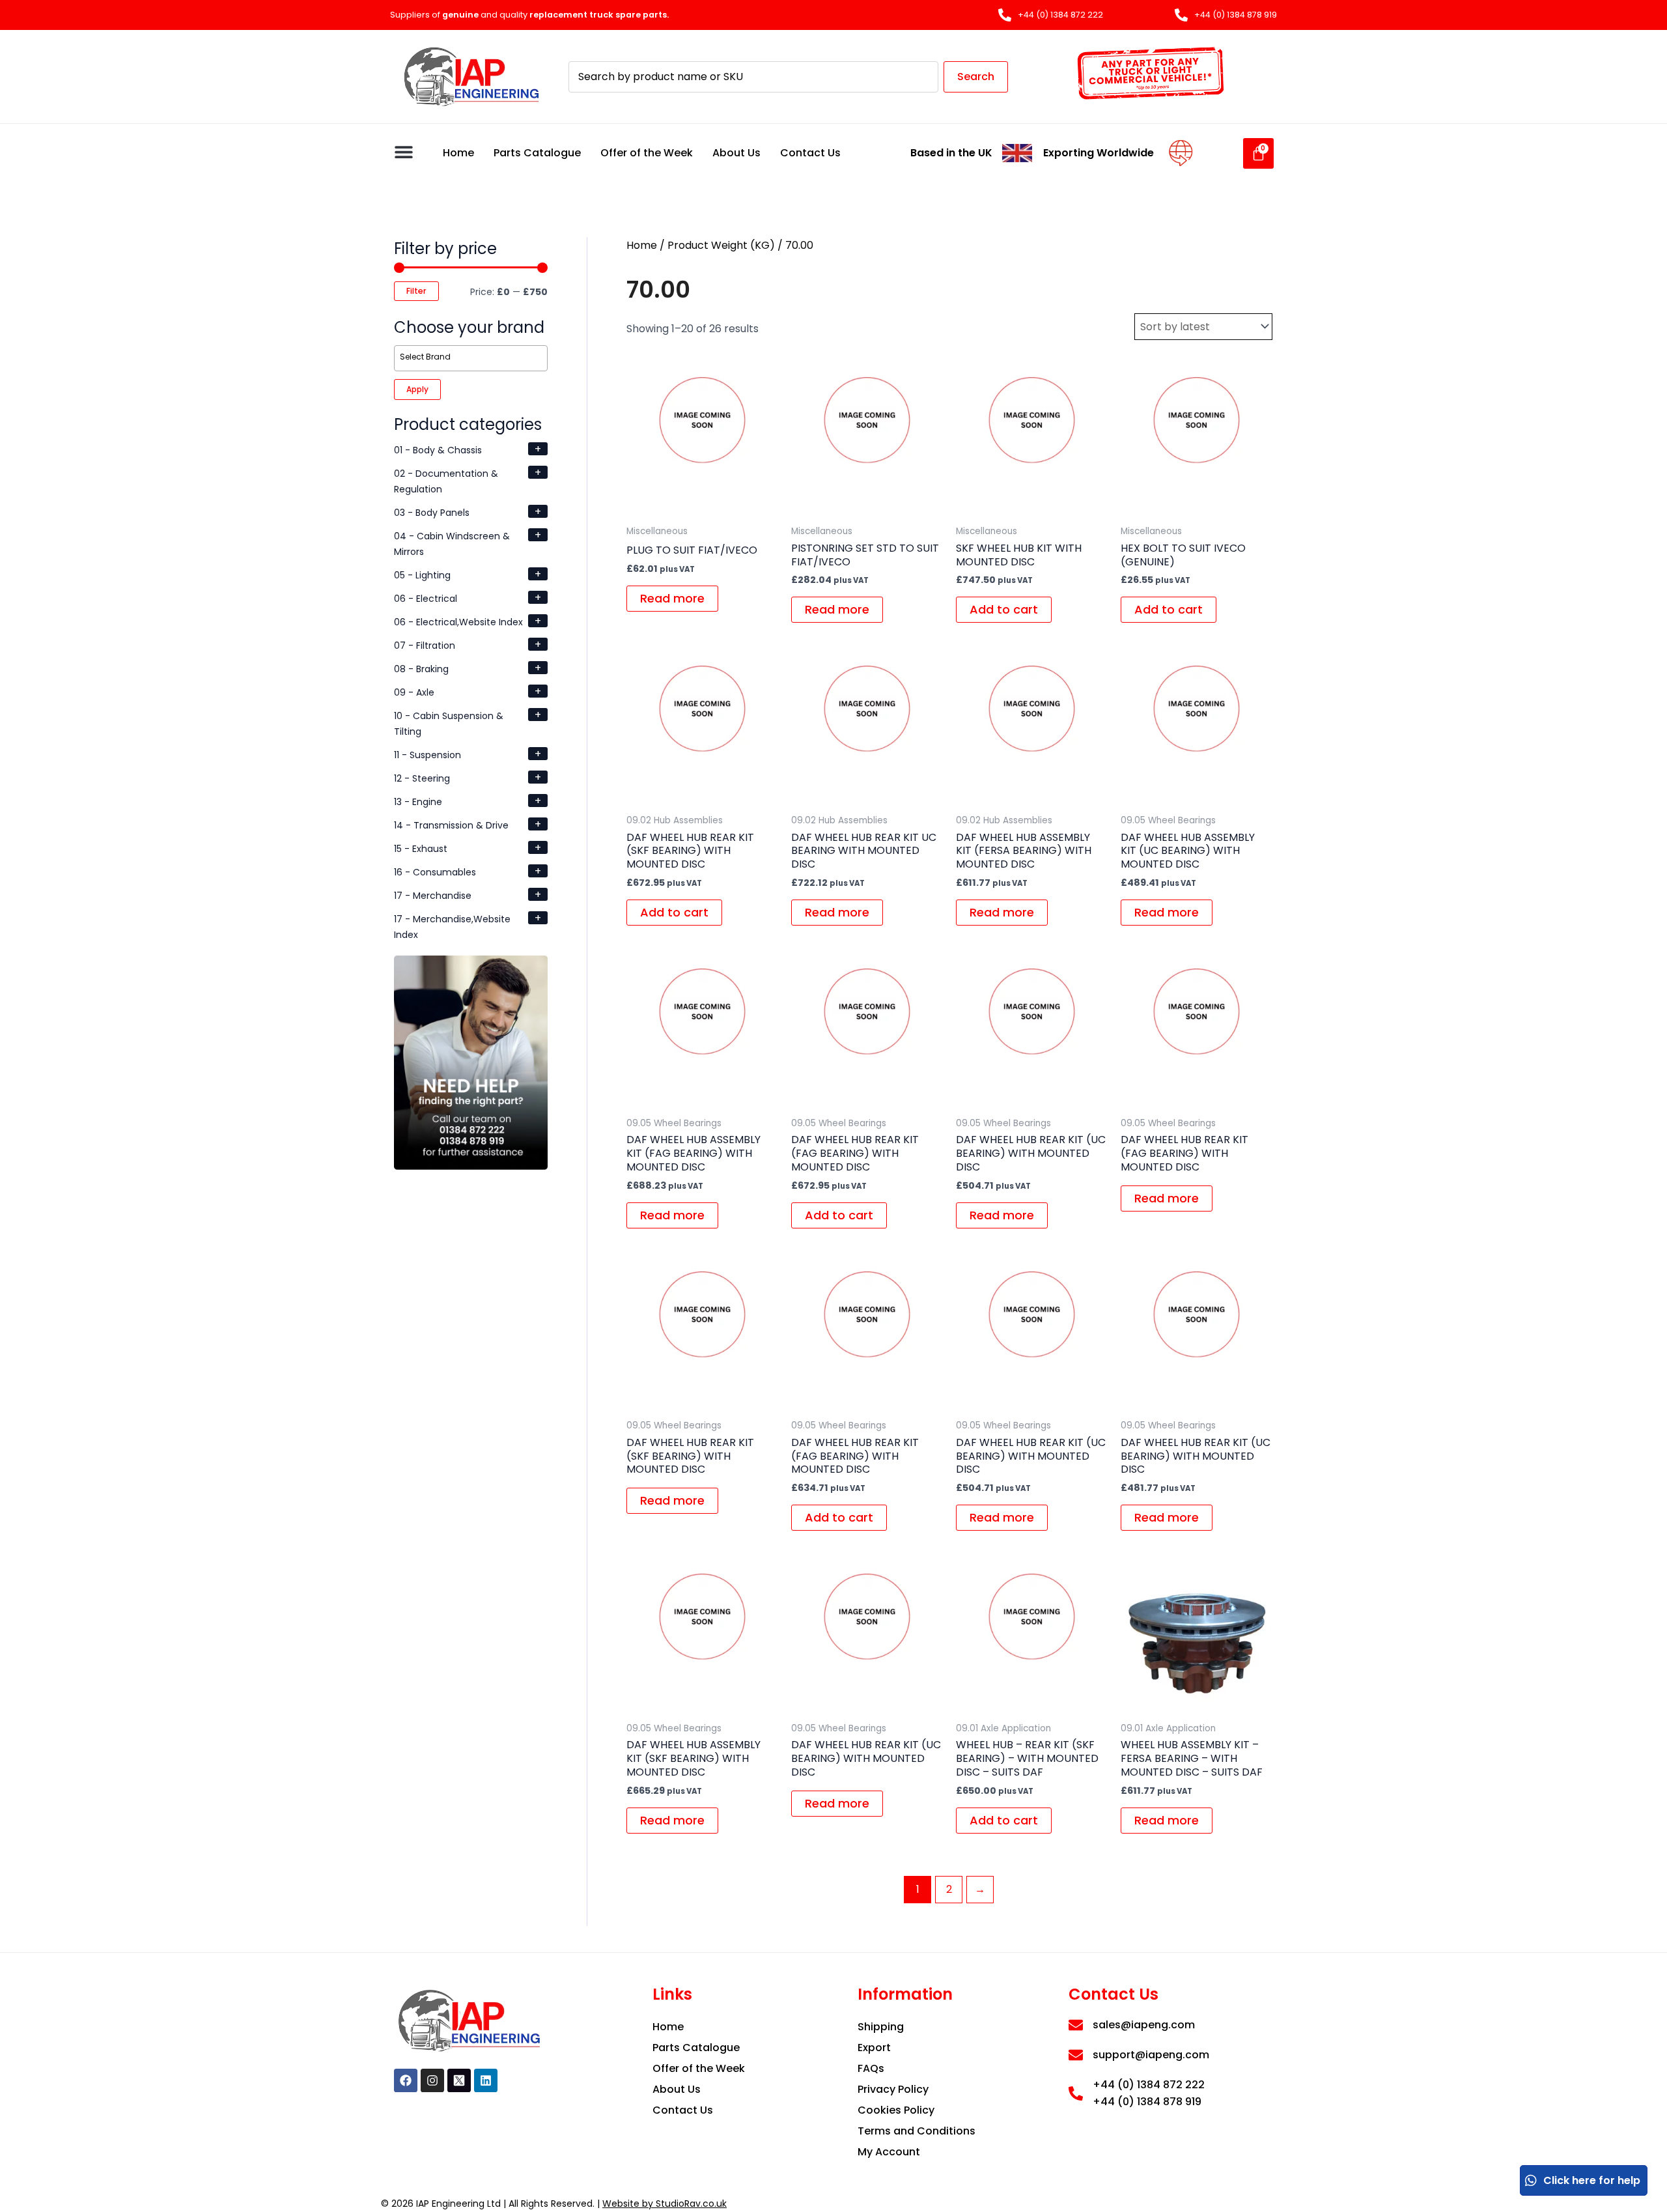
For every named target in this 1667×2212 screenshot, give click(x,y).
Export (874, 2048)
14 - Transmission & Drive (451, 825)
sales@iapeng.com (1144, 2025)
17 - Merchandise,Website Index (452, 927)
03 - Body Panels (432, 513)
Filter (416, 291)
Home (458, 153)
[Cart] (1258, 153)
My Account (889, 2152)
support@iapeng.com (1151, 2055)
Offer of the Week (647, 153)
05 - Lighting (422, 575)
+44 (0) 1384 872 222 (1149, 2085)
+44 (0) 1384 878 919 (1147, 2102)
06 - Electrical (426, 599)
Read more (672, 598)
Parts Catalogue (537, 153)
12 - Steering (422, 778)
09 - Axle (414, 692)
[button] (403, 151)
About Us (736, 153)
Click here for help (1592, 2180)
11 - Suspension (427, 755)
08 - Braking (421, 669)
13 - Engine (418, 802)
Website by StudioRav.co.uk (665, 2204)
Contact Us (810, 153)
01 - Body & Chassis (438, 450)
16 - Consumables (435, 872)
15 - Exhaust (421, 849)
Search (976, 77)
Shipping (881, 2027)
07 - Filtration (425, 645)
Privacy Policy (893, 2089)
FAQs (871, 2068)
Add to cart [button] (1004, 609)
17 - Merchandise (433, 896)
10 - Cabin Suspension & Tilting (449, 724)
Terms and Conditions (917, 2131)
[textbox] (473, 357)
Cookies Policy (896, 2110)
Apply (417, 389)
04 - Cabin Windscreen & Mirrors (452, 544)
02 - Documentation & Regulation (446, 481)
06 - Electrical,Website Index (458, 622)
